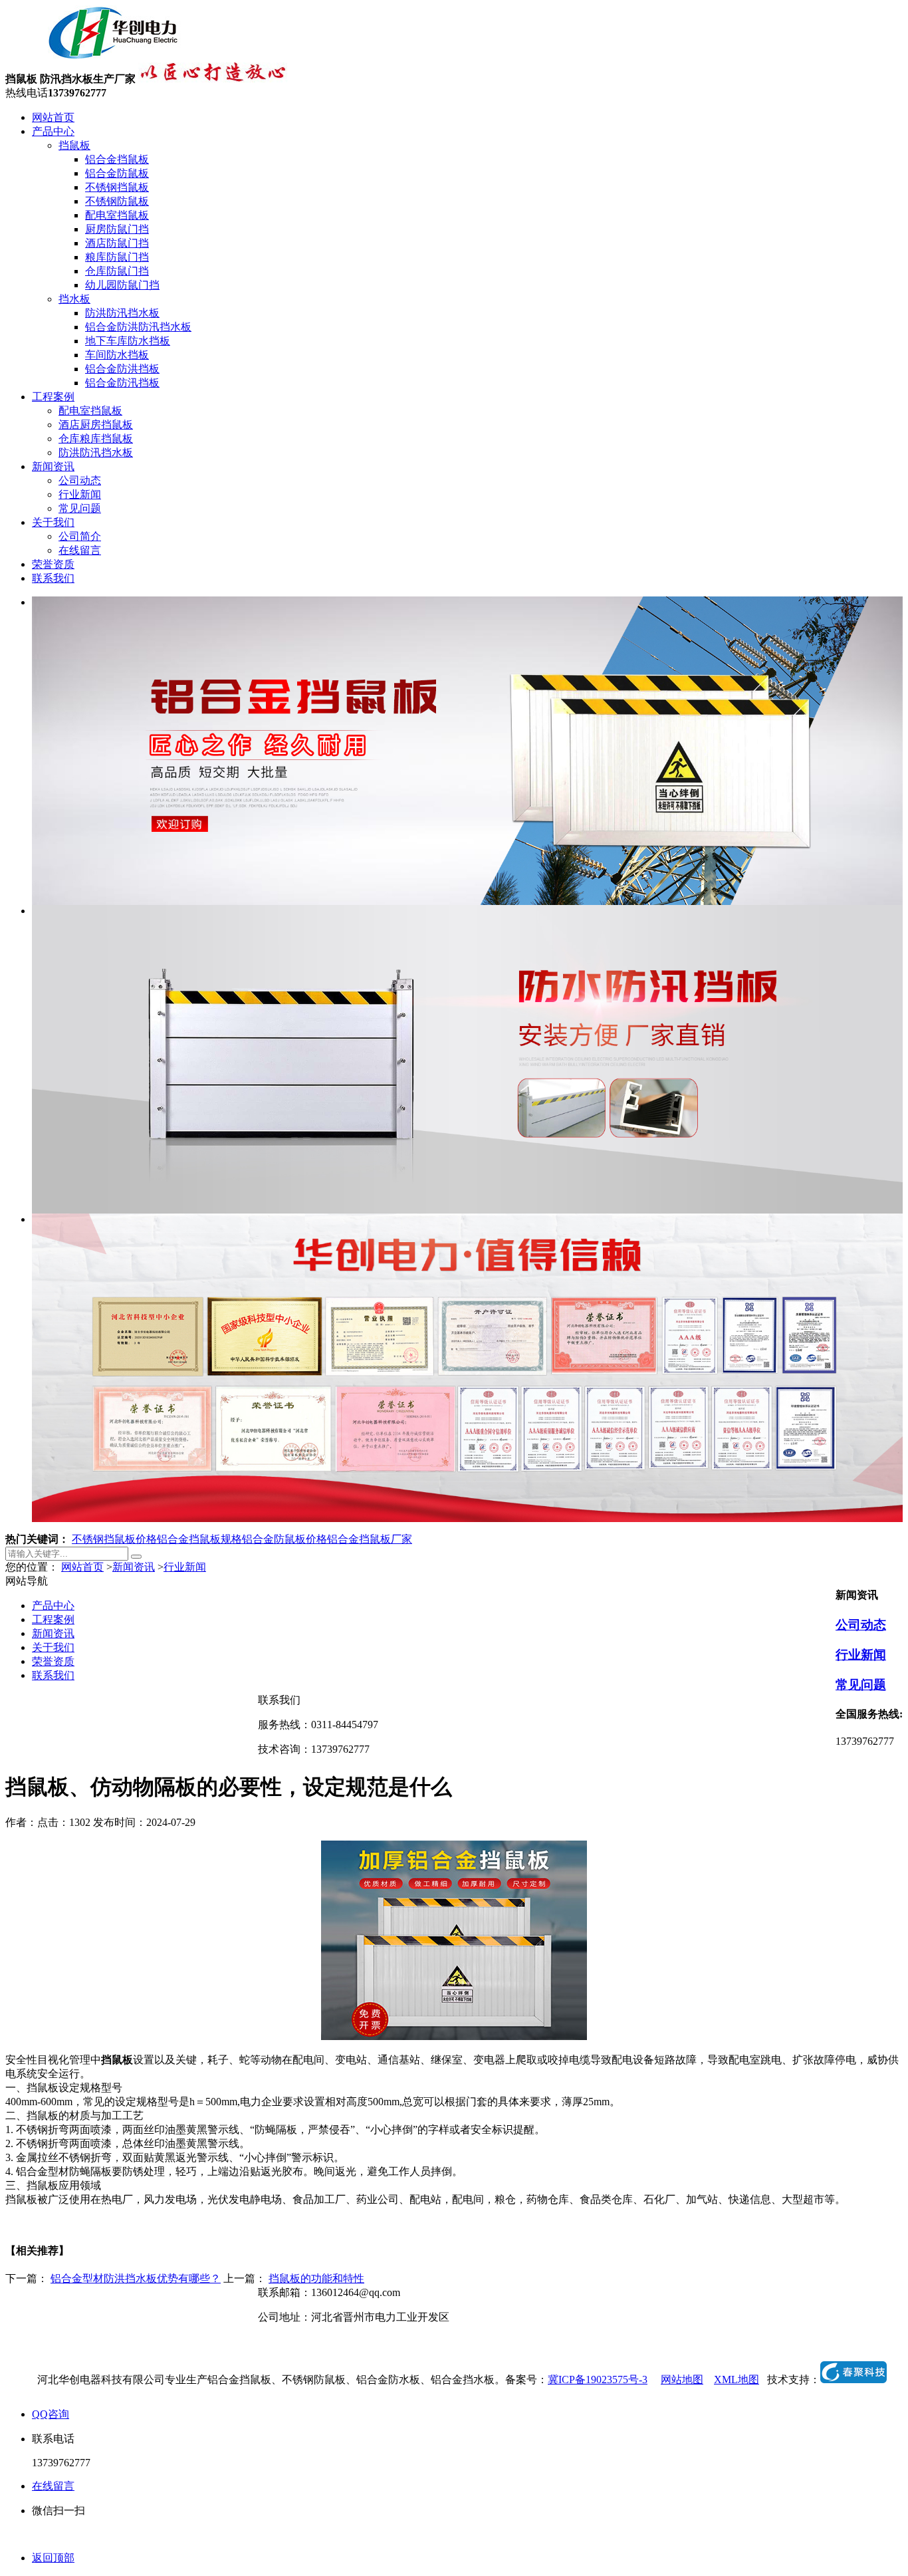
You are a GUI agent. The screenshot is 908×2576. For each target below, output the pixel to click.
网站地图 (682, 2380)
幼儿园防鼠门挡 (122, 285)
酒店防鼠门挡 (117, 243)
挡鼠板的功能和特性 (316, 2278)
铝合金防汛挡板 (122, 383)
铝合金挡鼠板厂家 (370, 1539)
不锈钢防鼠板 (117, 201)
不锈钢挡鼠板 (117, 187)
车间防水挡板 (117, 355)
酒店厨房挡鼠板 (96, 425)
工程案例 (53, 397)
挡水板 (74, 299)
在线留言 (80, 550)
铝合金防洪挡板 (122, 369)
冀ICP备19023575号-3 (598, 2380)
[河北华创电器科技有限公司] (97, 56)
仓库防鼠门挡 (117, 271)
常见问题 (80, 508)
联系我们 (53, 578)
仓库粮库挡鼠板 (96, 439)
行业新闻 (80, 494)
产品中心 (53, 131)
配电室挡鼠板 (117, 215)
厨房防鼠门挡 (117, 229)
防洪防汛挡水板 (122, 313)
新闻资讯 (53, 466)
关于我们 (53, 522)
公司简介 (80, 536)
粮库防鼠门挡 (117, 257)
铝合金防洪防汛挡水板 (138, 327)
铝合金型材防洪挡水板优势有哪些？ (136, 2278)
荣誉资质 (53, 564)
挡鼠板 (74, 145)
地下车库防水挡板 (128, 341)
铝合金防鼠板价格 (284, 1539)
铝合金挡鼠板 (117, 159)
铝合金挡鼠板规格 (199, 1539)
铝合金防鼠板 (117, 173)
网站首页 (53, 117)
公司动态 (80, 480)
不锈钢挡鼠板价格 (114, 1539)
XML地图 (737, 2380)
